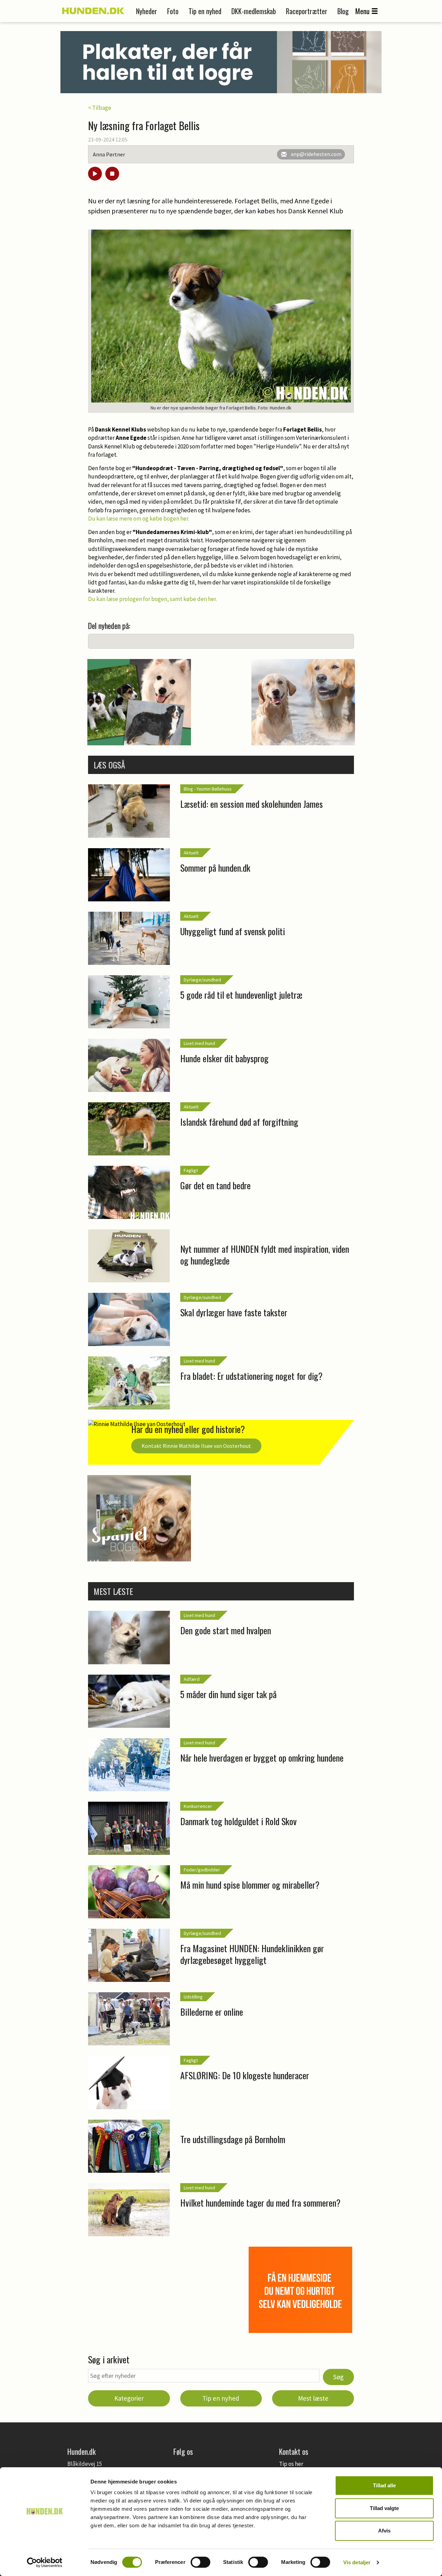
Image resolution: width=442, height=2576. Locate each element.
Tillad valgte (384, 2508)
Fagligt (191, 1170)
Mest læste (313, 2398)
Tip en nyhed (205, 11)
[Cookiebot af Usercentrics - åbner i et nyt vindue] (45, 2563)
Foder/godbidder (202, 1870)
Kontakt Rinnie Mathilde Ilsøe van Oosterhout (196, 1446)
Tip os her (291, 2464)
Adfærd (192, 1679)
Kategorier (129, 2398)
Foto (173, 11)
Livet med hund (199, 1043)
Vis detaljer (357, 2562)
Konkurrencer (198, 1806)
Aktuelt (191, 853)
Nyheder (147, 11)
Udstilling (193, 1997)
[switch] (200, 2562)
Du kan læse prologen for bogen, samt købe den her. (152, 599)
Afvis (384, 2531)
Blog (343, 11)
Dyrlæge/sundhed (202, 980)
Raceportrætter (307, 11)
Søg (338, 2377)
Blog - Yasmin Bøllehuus (208, 789)
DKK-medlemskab (254, 11)
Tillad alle (384, 2485)
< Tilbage (100, 108)
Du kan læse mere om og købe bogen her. (139, 519)
